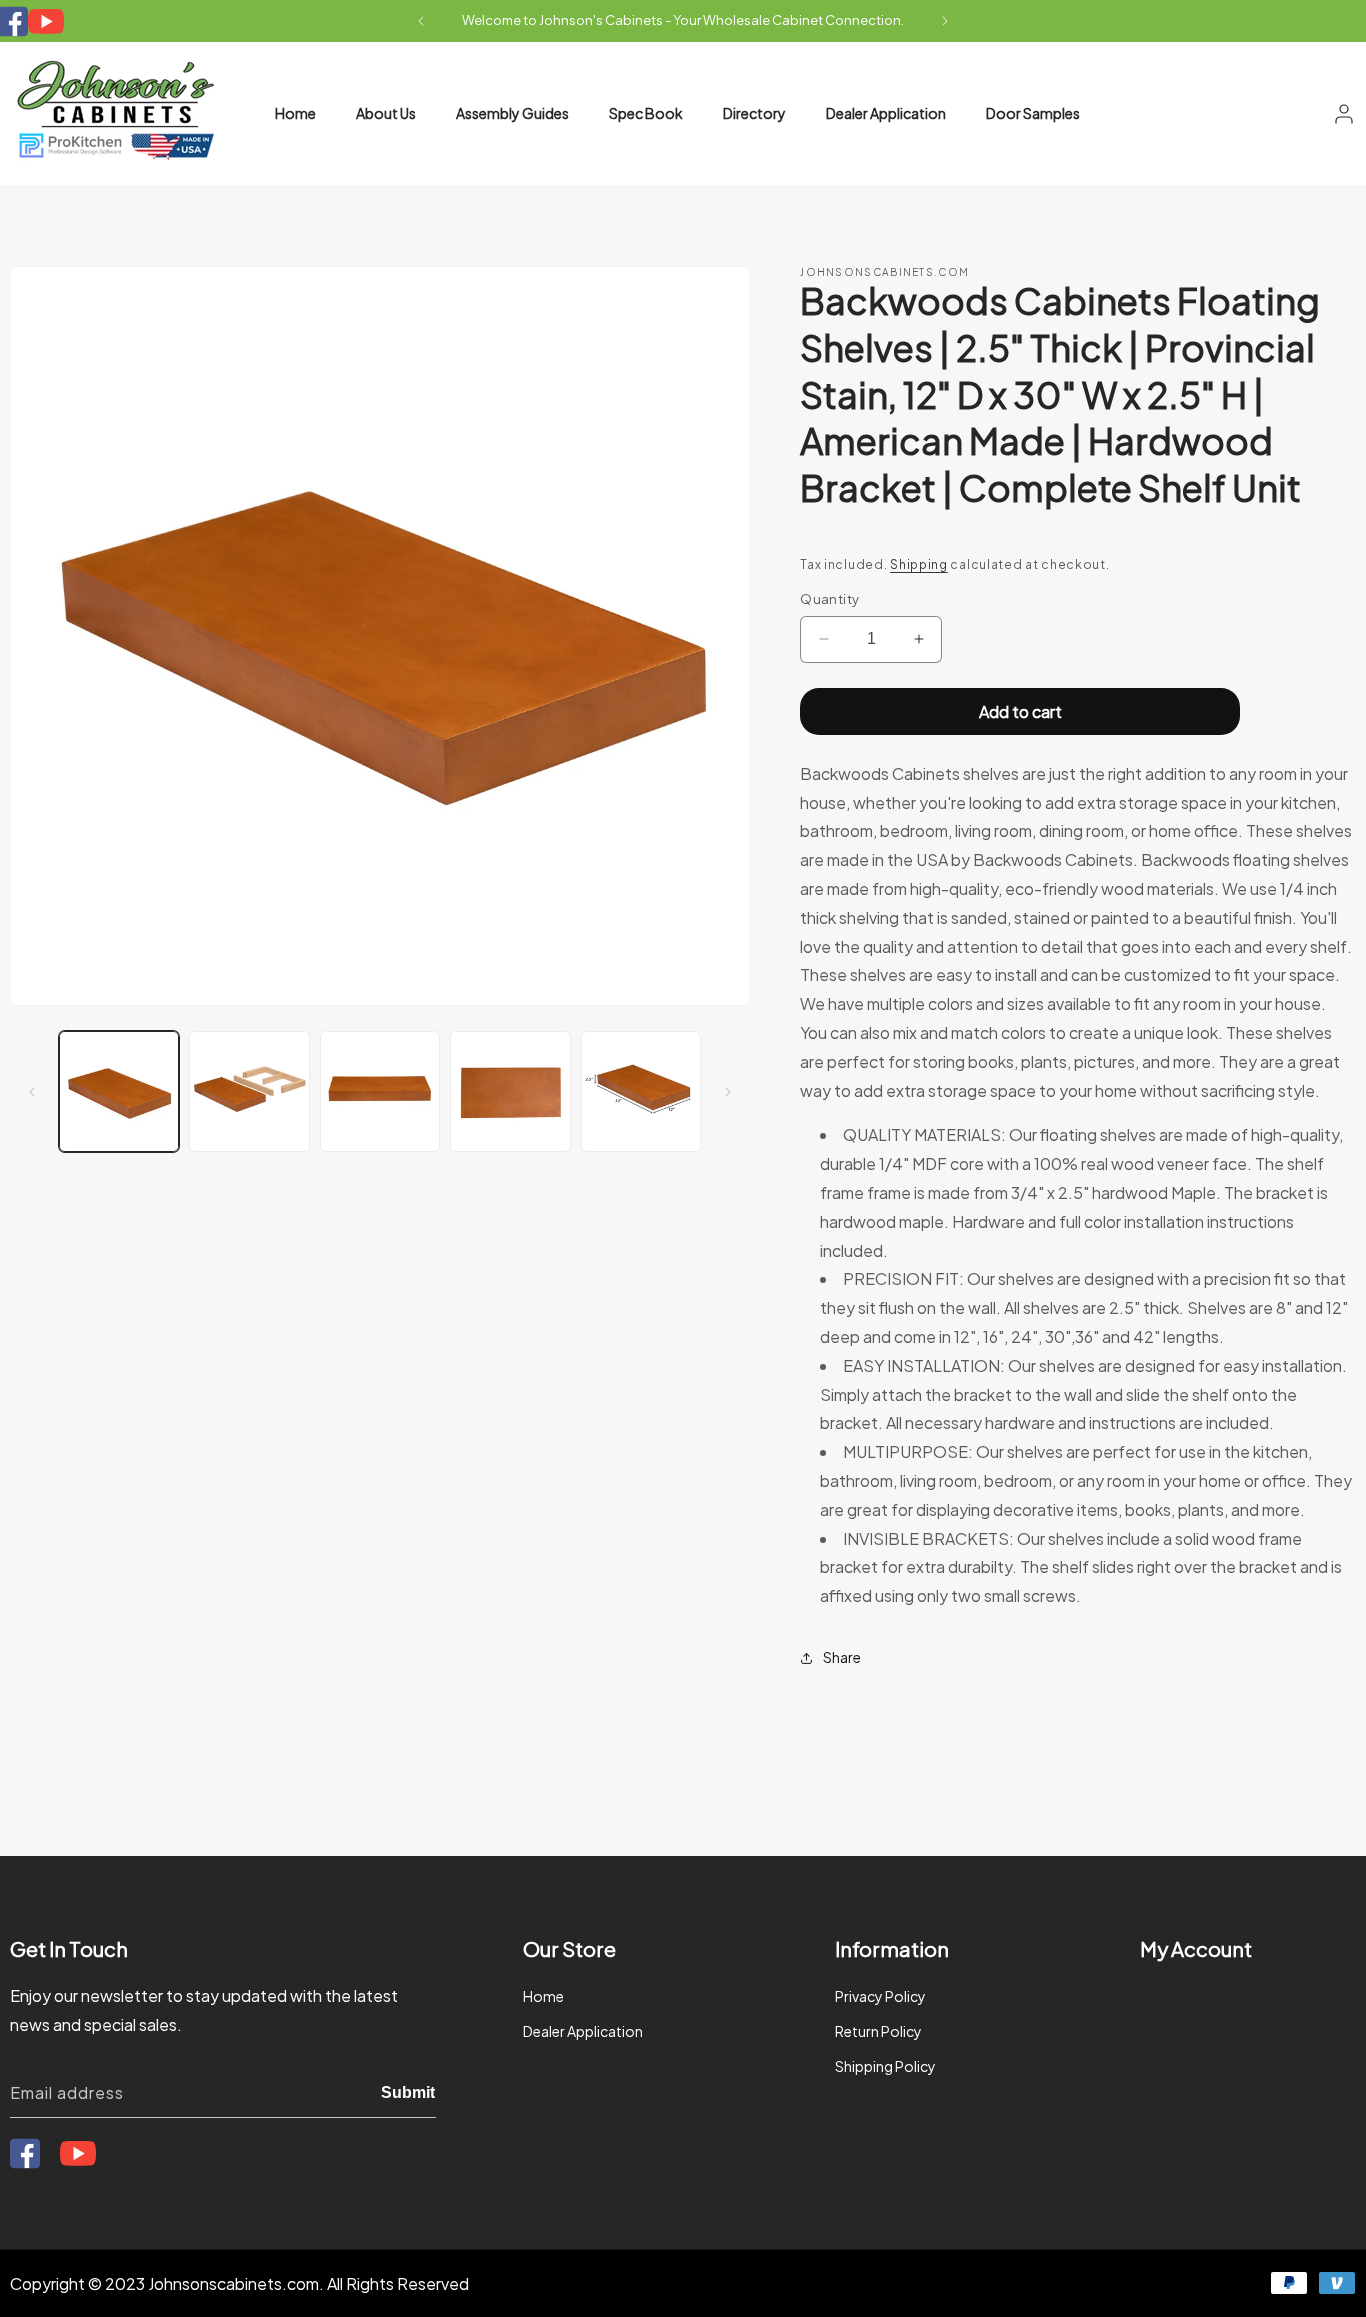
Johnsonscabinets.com (233, 2283)
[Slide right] (728, 1092)
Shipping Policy (885, 2067)
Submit (408, 2092)
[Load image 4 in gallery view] (510, 1091)
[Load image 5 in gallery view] (641, 1091)
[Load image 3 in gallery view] (380, 1091)
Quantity (829, 599)
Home (543, 1996)
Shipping (919, 564)
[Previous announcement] (421, 21)
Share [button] (842, 1657)
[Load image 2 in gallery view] (249, 1091)
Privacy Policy (880, 1996)
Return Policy (878, 2031)
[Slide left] (32, 1092)
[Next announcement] (945, 21)
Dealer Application (583, 2031)
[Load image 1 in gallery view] (119, 1091)
